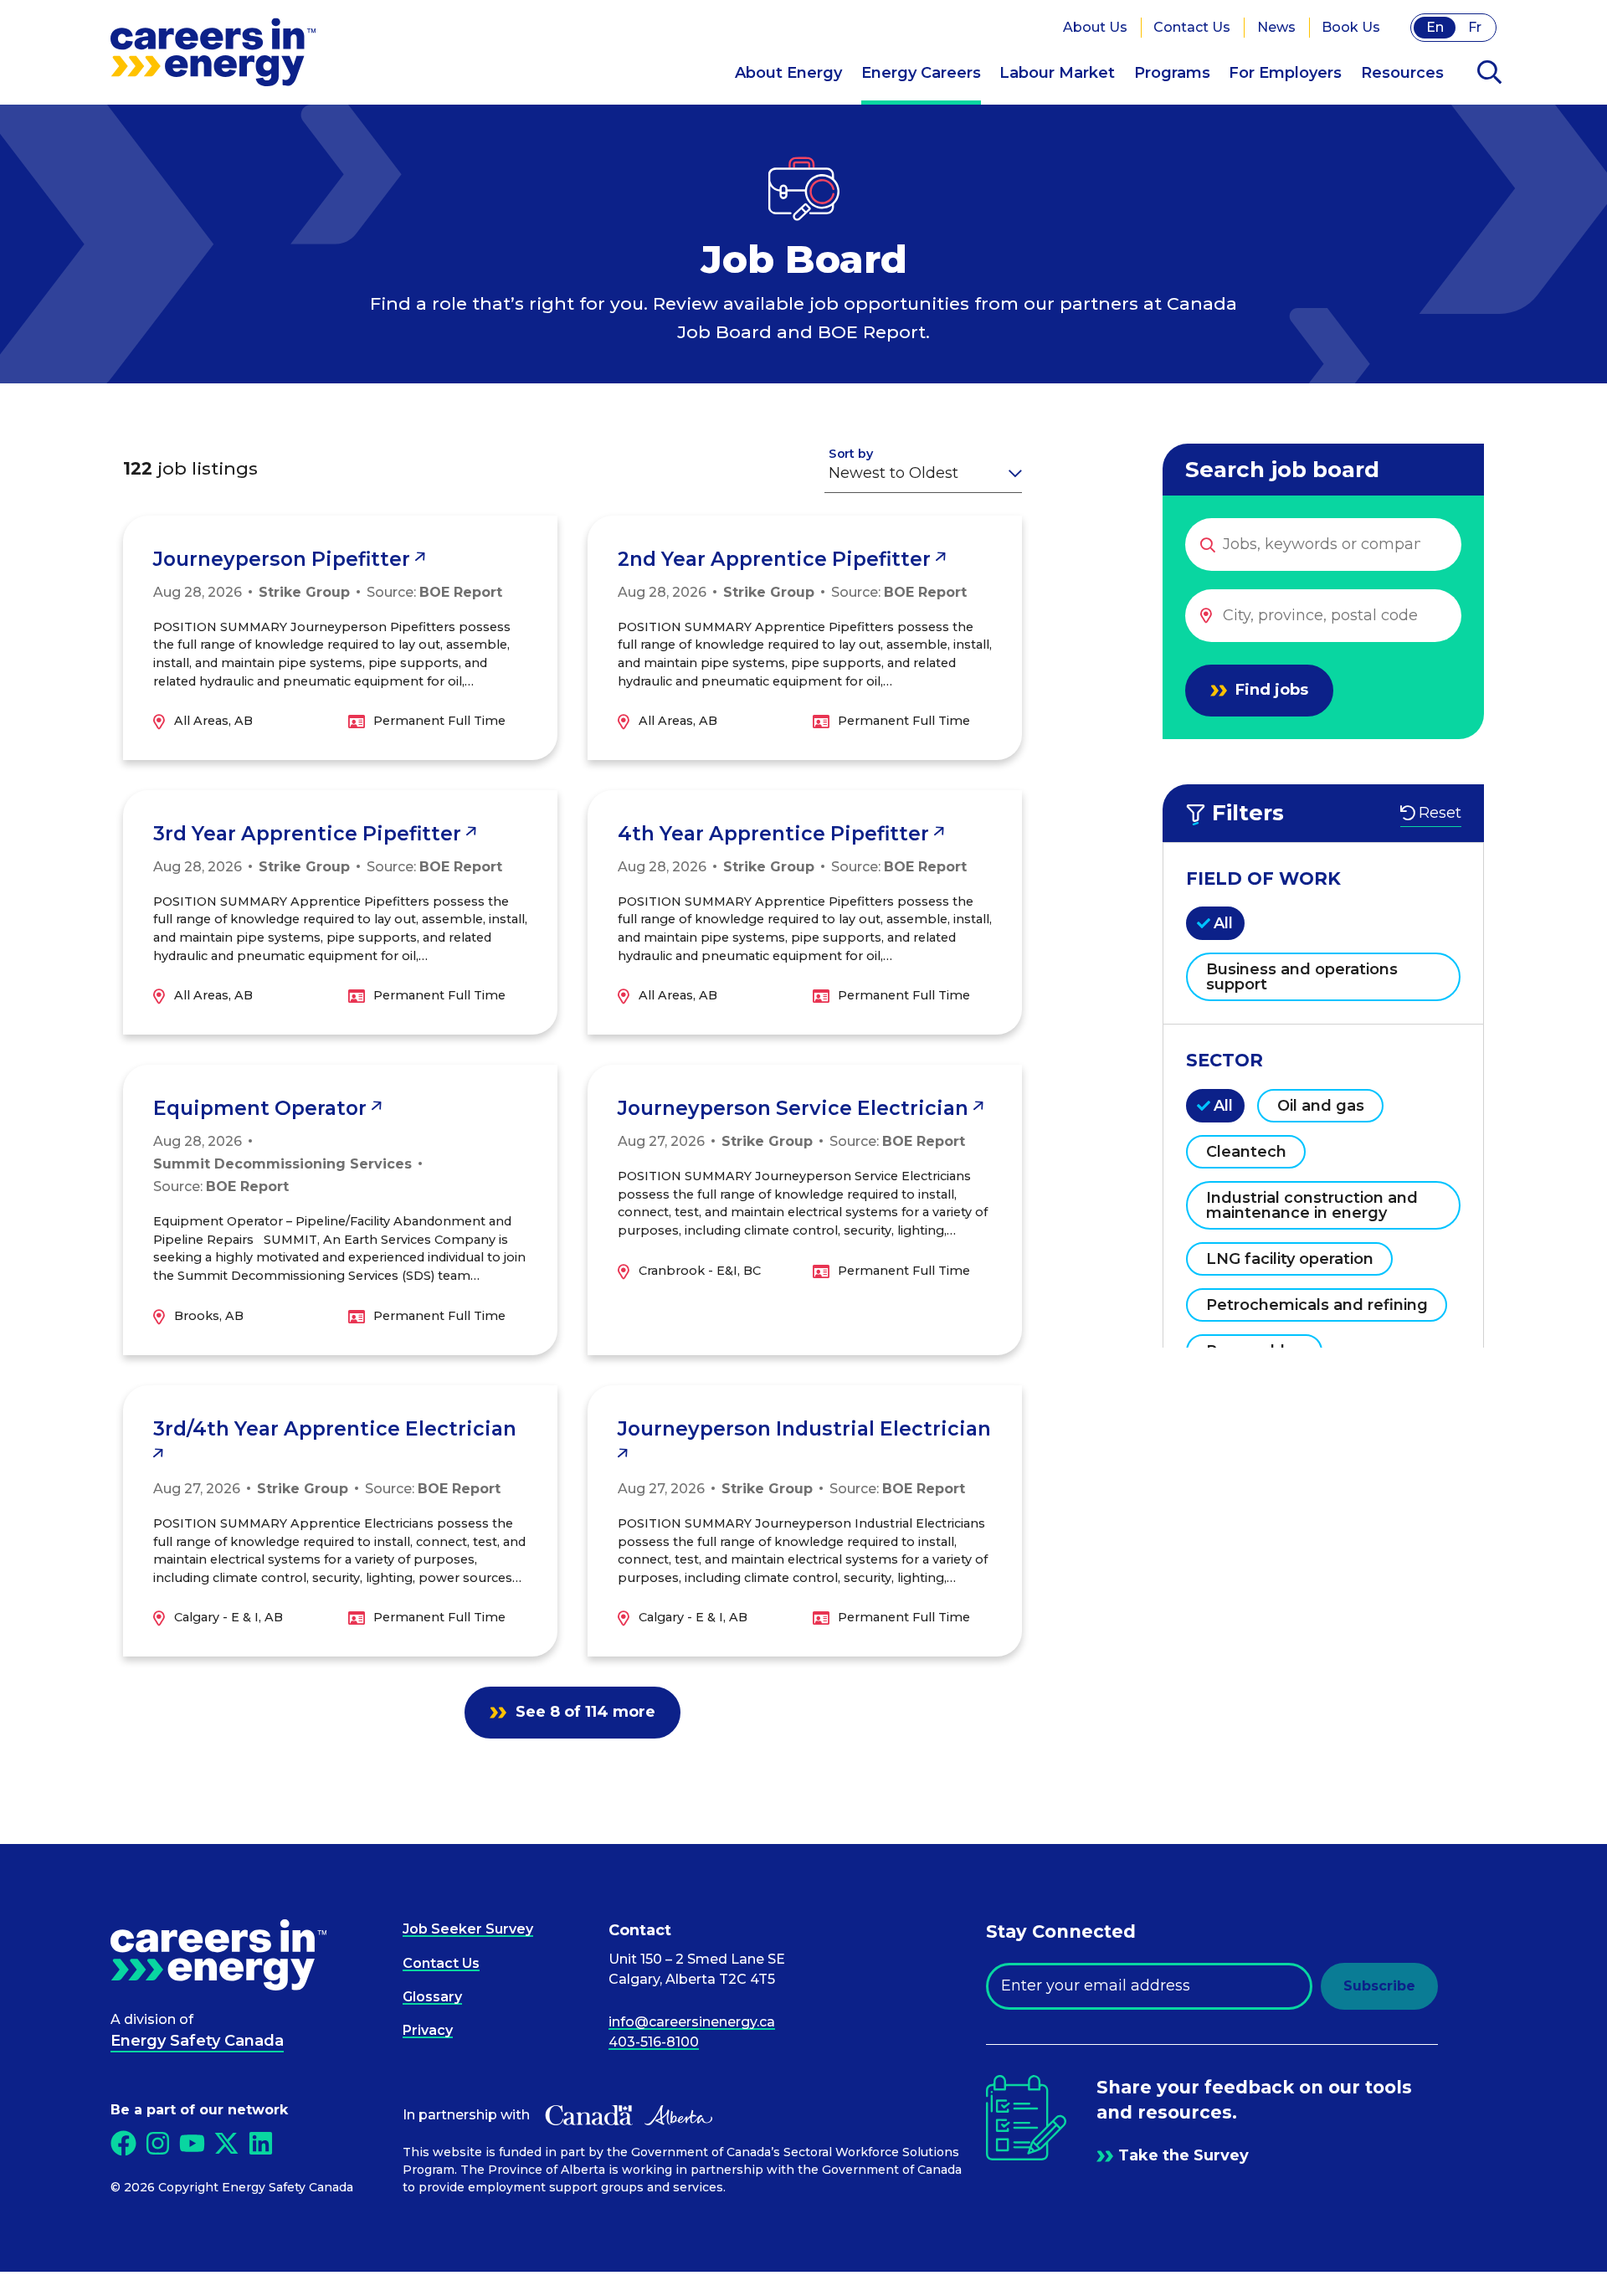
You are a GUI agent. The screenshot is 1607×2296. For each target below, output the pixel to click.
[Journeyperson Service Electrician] (805, 1210)
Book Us (1351, 27)
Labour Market (1057, 73)
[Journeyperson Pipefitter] (340, 638)
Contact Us (1192, 27)
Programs (1172, 73)
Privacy (428, 2030)
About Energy (788, 73)
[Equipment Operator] (340, 1210)
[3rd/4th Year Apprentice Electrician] (340, 1521)
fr (1475, 27)
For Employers (1285, 73)
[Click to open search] (1489, 74)
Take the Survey (1183, 2155)
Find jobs (1270, 690)
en (1435, 27)
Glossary (432, 1997)
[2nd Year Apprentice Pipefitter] (805, 638)
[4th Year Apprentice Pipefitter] (805, 912)
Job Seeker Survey (468, 1929)
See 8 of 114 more (583, 1712)
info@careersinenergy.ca (692, 2022)
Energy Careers (921, 73)
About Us (1095, 27)
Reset (1440, 813)
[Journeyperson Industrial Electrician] (805, 1521)
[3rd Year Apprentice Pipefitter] (340, 912)
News (1276, 27)
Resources (1402, 73)
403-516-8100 (654, 2042)
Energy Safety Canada (197, 2041)
